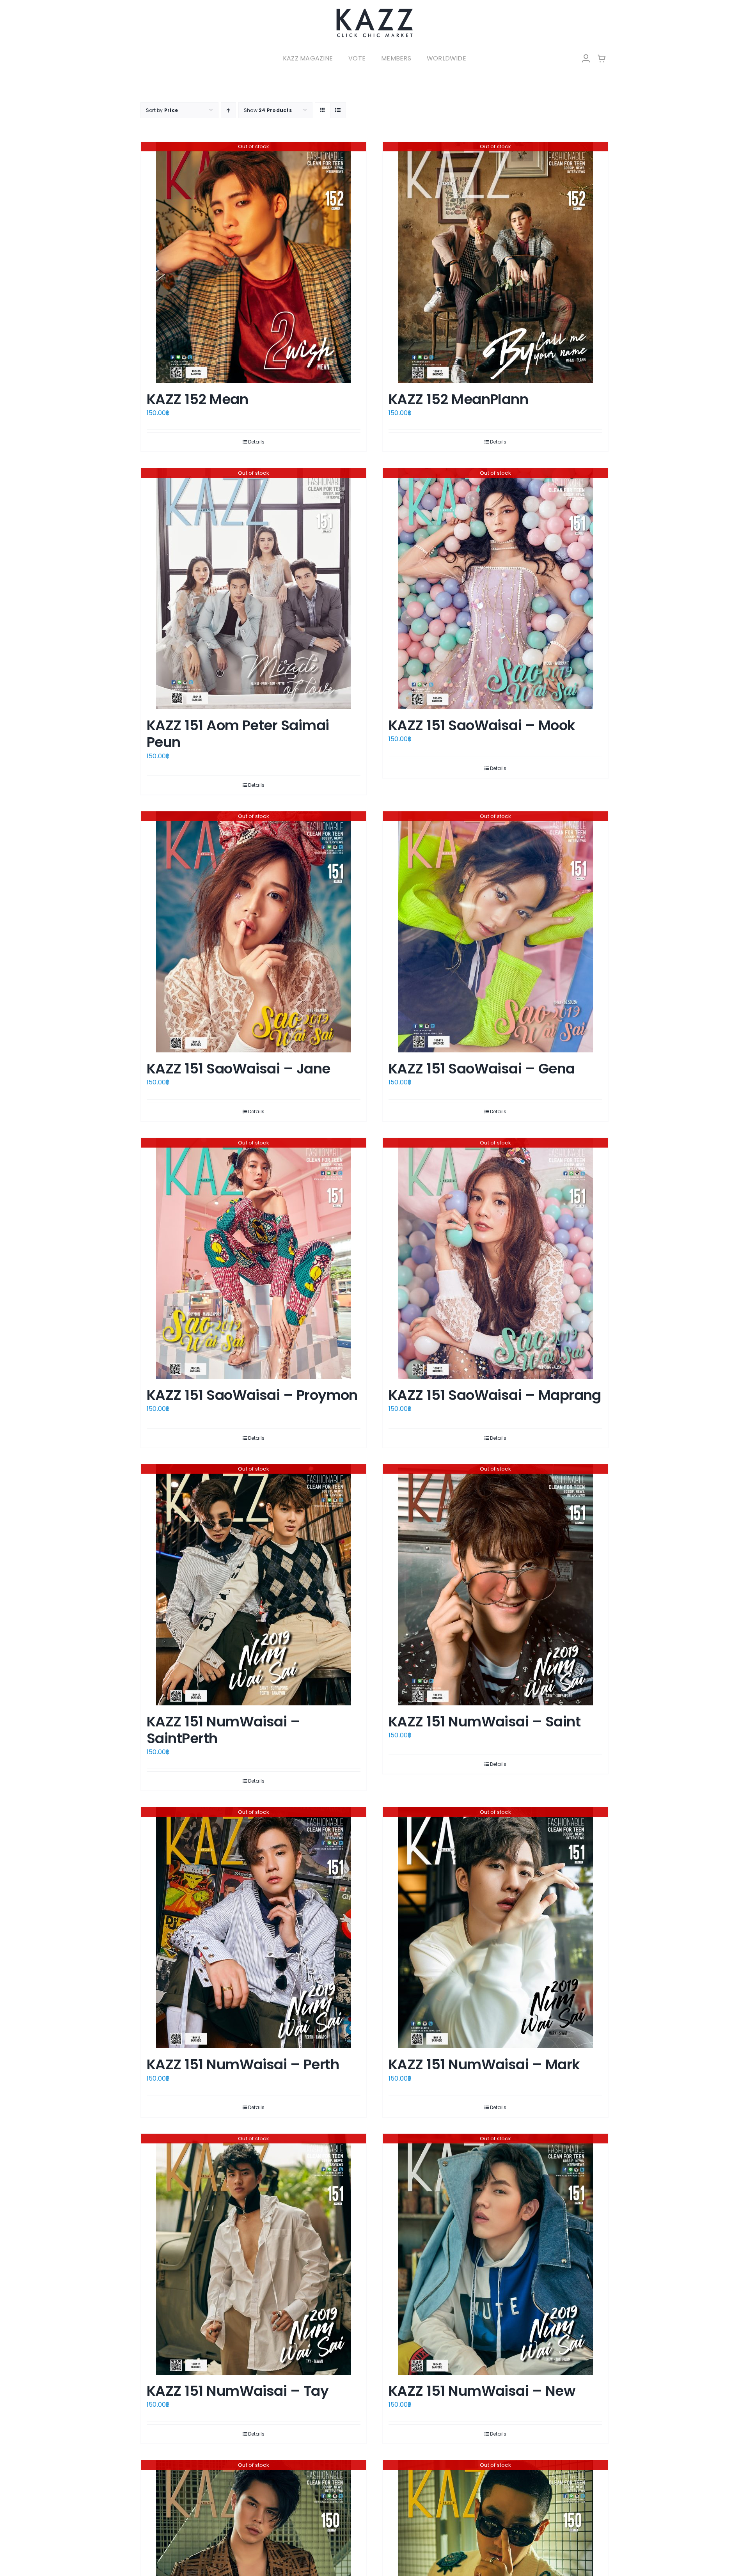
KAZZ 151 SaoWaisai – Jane (239, 1069)
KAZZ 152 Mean (197, 399)
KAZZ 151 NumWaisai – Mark (484, 2064)
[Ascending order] (228, 110)
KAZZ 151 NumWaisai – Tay (238, 2391)
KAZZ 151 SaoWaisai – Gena (482, 1069)
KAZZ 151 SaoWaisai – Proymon (252, 1395)
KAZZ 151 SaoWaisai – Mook (482, 725)
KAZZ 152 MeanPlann (458, 399)
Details (256, 442)
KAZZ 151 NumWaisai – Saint (485, 1722)
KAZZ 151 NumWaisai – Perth (243, 2064)
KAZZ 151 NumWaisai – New (482, 2391)
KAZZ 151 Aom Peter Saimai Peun (238, 734)
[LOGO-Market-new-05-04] (374, 11)
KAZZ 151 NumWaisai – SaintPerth (223, 1730)
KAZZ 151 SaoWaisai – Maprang (495, 1395)
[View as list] (338, 110)
